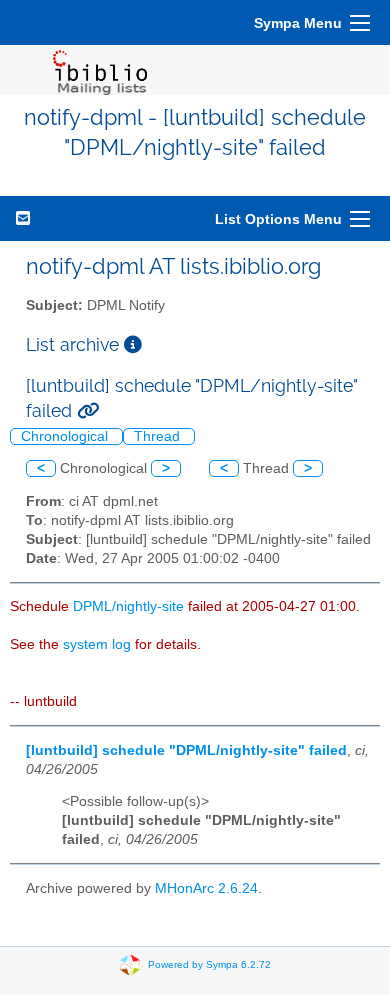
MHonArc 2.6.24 (206, 888)
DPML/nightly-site (128, 606)
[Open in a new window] (133, 344)
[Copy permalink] (88, 410)
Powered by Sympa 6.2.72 (209, 963)
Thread (159, 436)
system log (97, 644)
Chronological (66, 436)
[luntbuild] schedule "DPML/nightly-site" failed (186, 750)
